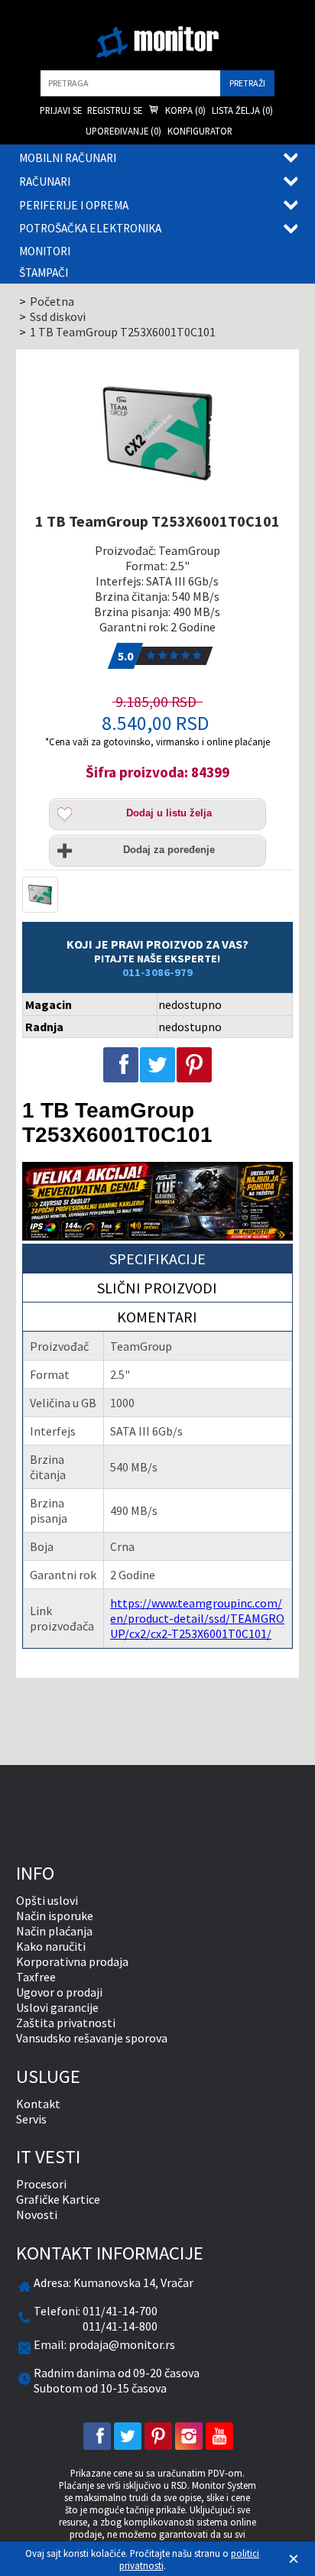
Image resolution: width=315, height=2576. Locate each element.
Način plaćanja (54, 1931)
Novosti (37, 2214)
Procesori (41, 2184)
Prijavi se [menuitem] (61, 110)
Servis (31, 2119)
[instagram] (189, 2436)
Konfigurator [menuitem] (200, 131)
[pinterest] (158, 2436)
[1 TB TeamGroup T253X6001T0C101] (158, 434)
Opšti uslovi (47, 1900)
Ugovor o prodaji (59, 1992)
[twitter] (128, 2436)
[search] (130, 83)
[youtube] (219, 2436)
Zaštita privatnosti (66, 2023)
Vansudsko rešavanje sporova (92, 2038)
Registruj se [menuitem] (115, 110)
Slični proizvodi (157, 1288)
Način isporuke (55, 1916)
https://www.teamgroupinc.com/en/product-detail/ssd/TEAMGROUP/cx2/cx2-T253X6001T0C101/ (197, 1618)
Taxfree (36, 1977)
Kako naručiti (51, 1946)
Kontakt (38, 2104)
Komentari (157, 1317)
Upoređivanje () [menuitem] (123, 131)
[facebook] (97, 2436)
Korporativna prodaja (72, 1961)
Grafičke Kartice (58, 2199)
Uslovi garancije (57, 2007)
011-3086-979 (157, 972)
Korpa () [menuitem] (184, 110)
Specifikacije (157, 1259)
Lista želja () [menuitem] (242, 110)
